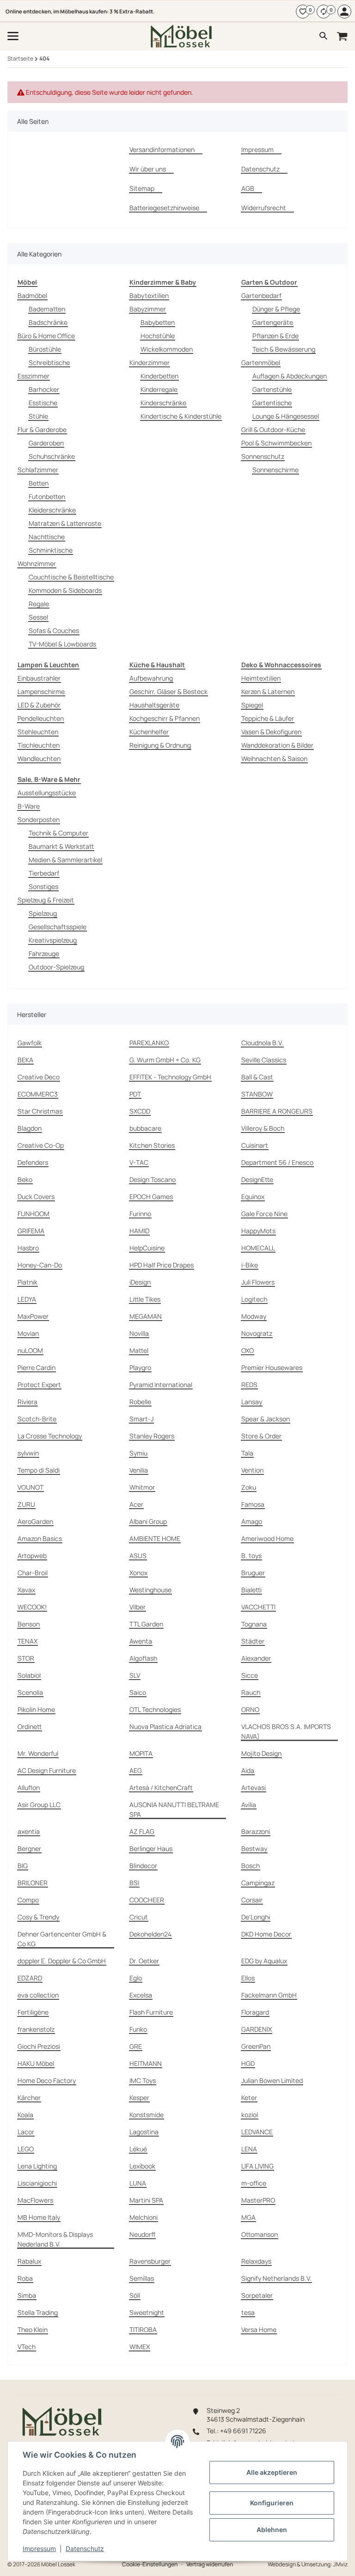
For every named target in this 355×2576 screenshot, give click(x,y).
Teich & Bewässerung (284, 349)
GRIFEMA (31, 1231)
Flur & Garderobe (42, 429)
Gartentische (272, 403)
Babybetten (158, 322)
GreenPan (256, 2046)
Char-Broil (33, 1573)
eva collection (38, 1995)
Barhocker (44, 389)
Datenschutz (85, 2549)
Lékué (138, 2149)
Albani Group (148, 1521)
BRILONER (33, 1883)
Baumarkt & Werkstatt (61, 846)
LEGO (26, 2149)
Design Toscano (153, 1179)
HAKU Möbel (36, 2063)
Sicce (250, 1675)
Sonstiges (43, 886)
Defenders (33, 1162)
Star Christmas (40, 1111)
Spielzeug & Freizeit (46, 900)
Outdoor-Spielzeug (56, 967)
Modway (254, 1316)
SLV (135, 1675)
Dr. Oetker (144, 1961)
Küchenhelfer (149, 732)
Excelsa (141, 1995)
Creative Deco (39, 1077)
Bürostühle (45, 349)
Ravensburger (150, 2261)
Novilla (139, 1333)
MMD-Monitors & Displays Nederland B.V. (55, 2239)
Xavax (26, 1590)
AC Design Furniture (47, 1770)
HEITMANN (146, 2063)
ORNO (250, 1709)
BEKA (25, 1060)
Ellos (248, 1978)
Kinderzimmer (150, 362)
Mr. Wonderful (38, 1753)
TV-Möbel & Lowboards (62, 644)
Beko (25, 1179)
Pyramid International (161, 1385)
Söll (135, 2295)
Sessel (38, 617)
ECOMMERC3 (38, 1094)
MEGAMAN (146, 1316)
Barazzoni (256, 1831)
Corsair (252, 1900)
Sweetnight (147, 2312)
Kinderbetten (159, 376)
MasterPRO (258, 2200)
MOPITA (141, 1753)
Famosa (253, 1504)
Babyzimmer (148, 309)
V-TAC (139, 1162)
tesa (248, 2312)
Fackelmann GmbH (269, 1995)
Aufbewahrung (151, 678)
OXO (248, 1350)
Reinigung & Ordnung (160, 745)
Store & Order (261, 1436)
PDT (135, 1094)
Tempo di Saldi (39, 1470)
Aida (248, 1770)
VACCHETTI (258, 1607)
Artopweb (32, 1556)
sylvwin (28, 1453)
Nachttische (47, 537)
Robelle (140, 1402)
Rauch (251, 1692)
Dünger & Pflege (276, 309)
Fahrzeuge (44, 953)
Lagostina (144, 2132)
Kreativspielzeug (53, 940)
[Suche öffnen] (324, 36)
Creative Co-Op (41, 1145)
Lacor (26, 2132)
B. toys (251, 1556)
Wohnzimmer (37, 563)
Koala (25, 2115)
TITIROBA (143, 2329)
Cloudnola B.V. (262, 1043)
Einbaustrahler (39, 678)
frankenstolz (36, 2029)
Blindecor (143, 1866)
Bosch (251, 1866)
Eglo (136, 1978)
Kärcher (29, 2098)
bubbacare (145, 1128)
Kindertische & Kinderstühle (181, 416)
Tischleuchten (39, 745)
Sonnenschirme (275, 470)
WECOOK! (32, 1607)
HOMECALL (258, 1248)
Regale (39, 604)
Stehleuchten (38, 732)
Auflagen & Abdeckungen (290, 376)
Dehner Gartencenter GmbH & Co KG (62, 1939)
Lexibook (142, 2166)
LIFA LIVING (257, 2166)
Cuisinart (255, 1145)
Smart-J (141, 1419)
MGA (248, 2217)
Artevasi (254, 1787)
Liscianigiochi (37, 2183)
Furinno (140, 1214)
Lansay (252, 1402)
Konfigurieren (272, 2503)
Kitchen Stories (152, 1145)
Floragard (255, 2012)
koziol (250, 2115)
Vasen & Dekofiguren (271, 732)
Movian (28, 1333)
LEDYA (27, 1299)
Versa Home (259, 2329)
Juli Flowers (258, 1282)
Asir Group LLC (39, 1805)
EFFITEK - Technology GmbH (170, 1077)
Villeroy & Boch (263, 1128)
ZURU (26, 1504)
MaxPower (33, 1316)
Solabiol (29, 1675)
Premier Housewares (272, 1367)
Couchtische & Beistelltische (71, 577)
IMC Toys (143, 2080)
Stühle (38, 416)
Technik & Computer (58, 833)
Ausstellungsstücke (47, 793)
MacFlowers (35, 2200)
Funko (138, 2029)
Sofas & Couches (54, 630)
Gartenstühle (272, 389)
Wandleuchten (39, 758)
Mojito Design (261, 1753)
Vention (252, 1470)
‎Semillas (142, 2278)
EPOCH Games (151, 1197)
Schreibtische (49, 362)
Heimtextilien (261, 678)
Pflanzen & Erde (275, 336)
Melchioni (144, 2217)
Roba (25, 2278)
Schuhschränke (52, 456)
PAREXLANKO (149, 1043)
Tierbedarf (44, 873)
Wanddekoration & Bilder (277, 745)
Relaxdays (256, 2261)
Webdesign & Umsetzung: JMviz (308, 2564)
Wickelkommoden (167, 349)
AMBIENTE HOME (155, 1538)
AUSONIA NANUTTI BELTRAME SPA (174, 1809)
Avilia (249, 1805)
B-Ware (29, 806)
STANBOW (257, 1094)
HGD (248, 2063)
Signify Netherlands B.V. (276, 2278)
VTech (27, 2347)
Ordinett (30, 1726)
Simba (27, 2295)
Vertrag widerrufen (210, 2564)
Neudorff (142, 2234)
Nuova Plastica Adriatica (165, 1726)
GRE (136, 2046)
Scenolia (30, 1692)
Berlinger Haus (151, 1848)
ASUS (138, 1556)
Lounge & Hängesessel (286, 416)
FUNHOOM (34, 1214)
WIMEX (140, 2347)
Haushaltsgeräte (154, 705)
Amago (252, 1521)
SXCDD (140, 1111)
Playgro (140, 1367)
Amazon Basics (40, 1538)
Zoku (249, 1487)
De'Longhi (256, 1917)
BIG (23, 1866)
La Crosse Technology (50, 1436)
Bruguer (253, 1573)
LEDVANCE (257, 2132)
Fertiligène (33, 2012)
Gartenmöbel (261, 362)
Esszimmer (34, 376)
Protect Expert (39, 1385)
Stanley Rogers (152, 1436)
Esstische (43, 403)
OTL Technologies (155, 1709)
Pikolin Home (36, 1709)
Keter (249, 2098)
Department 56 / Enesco (277, 1162)
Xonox (138, 1573)
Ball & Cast (257, 1077)
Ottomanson (260, 2234)
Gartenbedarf (261, 295)
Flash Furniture (151, 2012)
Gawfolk (30, 1043)
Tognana (254, 1624)
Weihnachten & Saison (274, 758)
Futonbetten (47, 496)
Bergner (29, 1848)
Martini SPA (146, 2200)
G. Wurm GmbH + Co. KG (165, 1060)
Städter (253, 1641)
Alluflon (29, 1787)
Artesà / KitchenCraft (161, 1787)
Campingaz (258, 1883)
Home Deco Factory (47, 2080)
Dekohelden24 (150, 1934)
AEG (136, 1770)
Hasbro (28, 1248)
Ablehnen (272, 2530)
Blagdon (30, 1128)
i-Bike (250, 1265)
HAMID (139, 1231)
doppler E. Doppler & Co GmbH (62, 1961)
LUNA (138, 2183)
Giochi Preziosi (39, 2046)
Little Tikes (145, 1299)
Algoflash (143, 1658)
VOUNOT (31, 1487)
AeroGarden (35, 1521)
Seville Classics (264, 1060)
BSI (134, 1883)
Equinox (253, 1197)
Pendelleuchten (41, 718)
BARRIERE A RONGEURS (277, 1111)
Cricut (139, 1917)
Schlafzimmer (38, 470)
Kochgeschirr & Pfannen (165, 718)
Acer (136, 1504)
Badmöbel (32, 295)
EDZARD (30, 1978)
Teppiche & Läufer (268, 718)
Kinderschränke (163, 403)
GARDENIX (257, 2029)
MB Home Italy (39, 2217)
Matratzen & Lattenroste (65, 523)
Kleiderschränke (52, 510)
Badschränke (48, 322)
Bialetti (251, 1590)
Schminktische (51, 550)
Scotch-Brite (37, 1419)
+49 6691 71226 (243, 2431)
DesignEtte (257, 1179)
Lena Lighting (37, 2166)
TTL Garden (146, 1624)
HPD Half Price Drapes (162, 1265)
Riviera (28, 1402)
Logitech (254, 1299)
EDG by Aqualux (264, 1961)
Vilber (138, 1607)
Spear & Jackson (266, 1419)
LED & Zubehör (39, 705)
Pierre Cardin (37, 1367)
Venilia (139, 1470)
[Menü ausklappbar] (13, 36)
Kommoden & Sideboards (65, 590)
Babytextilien (149, 295)
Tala (247, 1453)
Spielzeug (43, 913)
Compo (28, 1900)
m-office (254, 2183)
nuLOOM (30, 1350)
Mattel (139, 1350)
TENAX (28, 1641)
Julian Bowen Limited (272, 2080)
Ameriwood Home (267, 1538)
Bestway (254, 1848)
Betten (39, 483)
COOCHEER (147, 1900)
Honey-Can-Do (40, 1265)
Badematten (47, 309)
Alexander (256, 1658)
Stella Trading (38, 2312)
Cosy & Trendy (38, 1917)
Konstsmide (147, 2115)
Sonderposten (39, 819)
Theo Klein (33, 2329)
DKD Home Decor (266, 1934)
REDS (249, 1385)
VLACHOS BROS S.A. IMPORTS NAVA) (286, 1731)
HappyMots (258, 1231)
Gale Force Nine (264, 1214)
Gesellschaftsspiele (58, 927)
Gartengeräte (273, 322)
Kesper (139, 2098)
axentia (29, 1831)
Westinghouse (150, 1590)
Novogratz (257, 1333)
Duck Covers (36, 1197)
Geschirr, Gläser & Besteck (168, 691)
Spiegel (252, 705)
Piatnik (28, 1282)
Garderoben (46, 443)
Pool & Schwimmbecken (276, 443)
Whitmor (142, 1487)
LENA (249, 2149)
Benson (29, 1624)
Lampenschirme (41, 691)
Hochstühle (158, 336)
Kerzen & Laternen (268, 691)
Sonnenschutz (263, 456)
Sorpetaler (257, 2295)
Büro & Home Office (46, 336)
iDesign (140, 1282)
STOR (26, 1658)
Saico (138, 1692)
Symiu (138, 1453)
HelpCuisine (147, 1248)
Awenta (141, 1641)
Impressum (39, 2549)
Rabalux (29, 2261)
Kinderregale (159, 389)
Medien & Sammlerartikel (65, 860)
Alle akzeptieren (272, 2472)
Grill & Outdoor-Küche (273, 429)
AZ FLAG (142, 1831)
